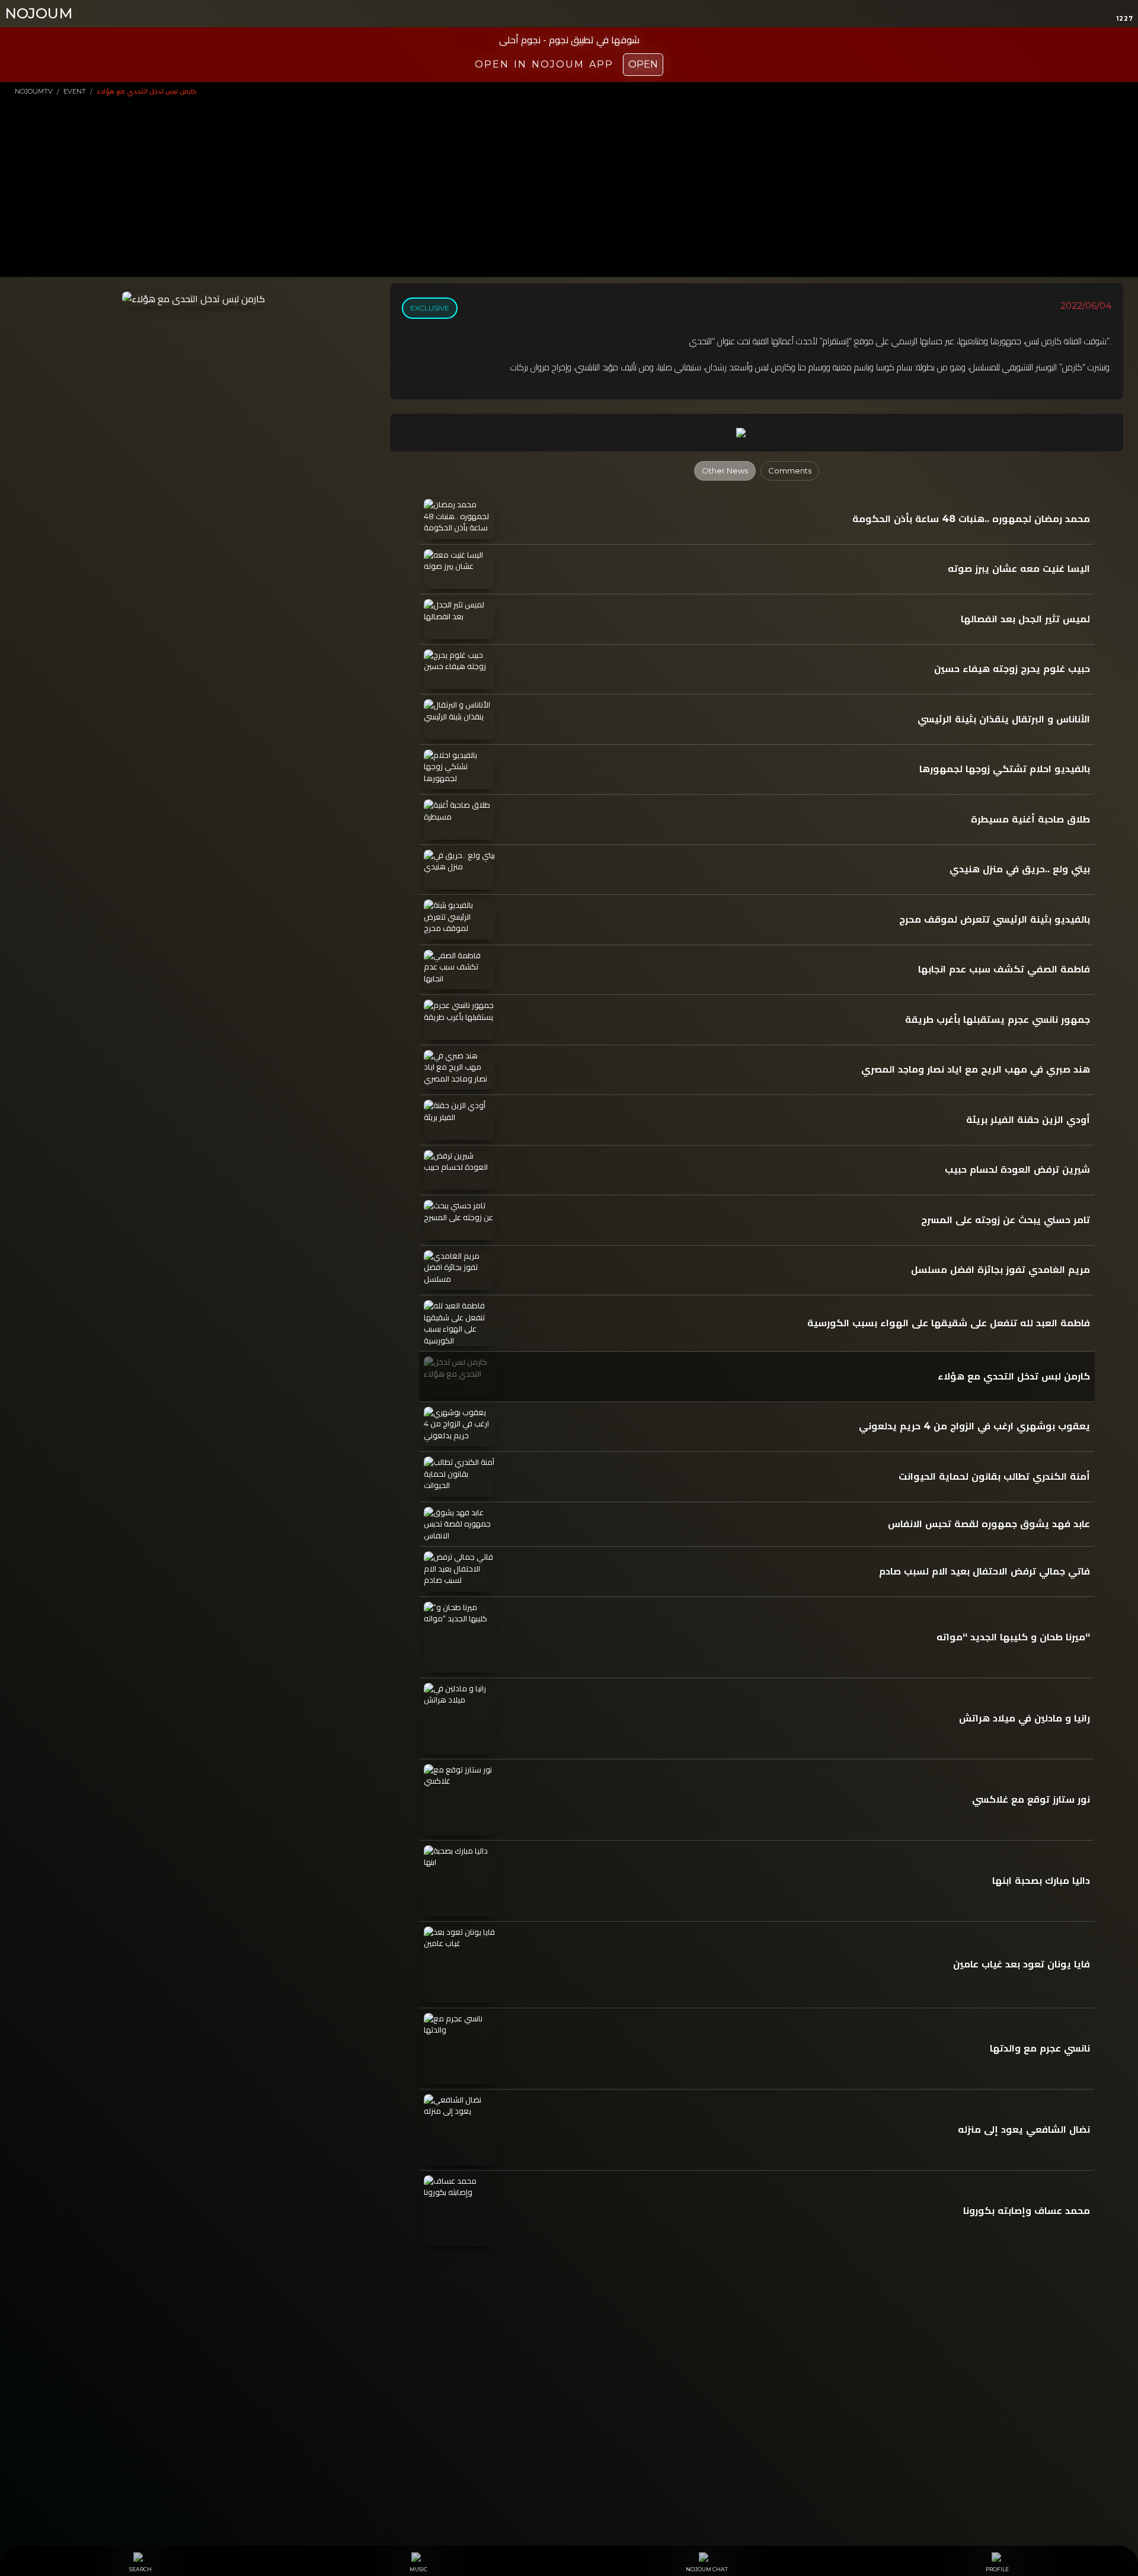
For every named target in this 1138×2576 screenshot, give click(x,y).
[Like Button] (769, 433)
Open (643, 64)
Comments (790, 471)
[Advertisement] (569, 185)
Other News (725, 471)
